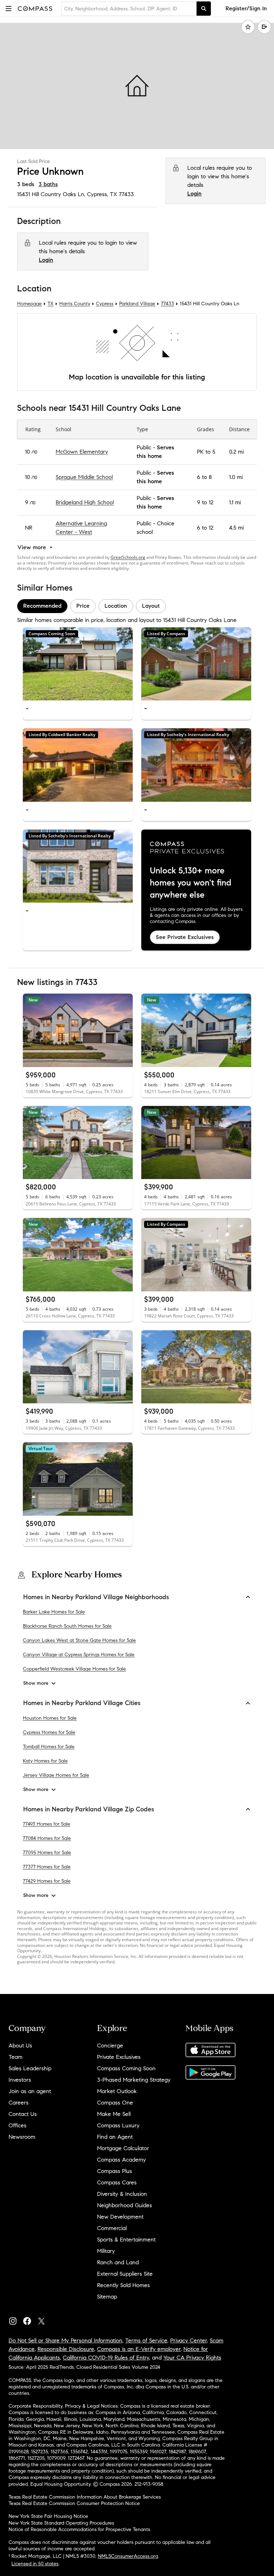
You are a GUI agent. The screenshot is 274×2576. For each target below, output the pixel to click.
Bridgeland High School (85, 502)
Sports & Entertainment (126, 2240)
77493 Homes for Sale (47, 1824)
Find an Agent (115, 2137)
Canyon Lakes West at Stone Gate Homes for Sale (79, 1641)
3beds (26, 184)
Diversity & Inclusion (122, 2194)
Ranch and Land (118, 2262)
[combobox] (129, 9)
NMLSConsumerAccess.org (128, 2556)
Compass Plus (115, 2171)
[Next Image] (125, 664)
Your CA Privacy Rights (192, 2358)
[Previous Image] (31, 664)
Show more (36, 1684)
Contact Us (23, 2114)
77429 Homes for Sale (47, 1881)
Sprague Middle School (84, 477)
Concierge (110, 2046)
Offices (17, 2125)
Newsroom (22, 2137)
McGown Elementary (82, 452)
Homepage (29, 304)
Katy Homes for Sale (45, 1761)
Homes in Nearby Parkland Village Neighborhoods (96, 1597)
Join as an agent (30, 2091)
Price (83, 606)
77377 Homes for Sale (47, 1867)
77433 (126, 194)
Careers (19, 2103)
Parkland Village (137, 304)
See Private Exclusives (185, 937)
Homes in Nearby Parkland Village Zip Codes (89, 1809)
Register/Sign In (246, 8)
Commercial (112, 2228)
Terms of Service (146, 2340)
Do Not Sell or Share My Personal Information (65, 2340)
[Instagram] (16, 2319)
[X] (44, 2319)
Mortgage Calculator (123, 2148)
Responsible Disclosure (66, 2349)
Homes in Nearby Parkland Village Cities (82, 1703)
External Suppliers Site (125, 2274)
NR (29, 528)
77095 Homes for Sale (47, 1853)
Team (16, 2057)
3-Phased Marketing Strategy (134, 2080)
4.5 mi (236, 528)
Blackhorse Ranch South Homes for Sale (67, 1626)
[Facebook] (30, 2319)
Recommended (42, 606)
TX (50, 304)
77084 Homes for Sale (47, 1839)
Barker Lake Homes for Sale (54, 1612)
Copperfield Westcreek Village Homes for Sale (74, 1669)
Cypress (105, 304)
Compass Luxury (118, 2125)
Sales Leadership (30, 2068)
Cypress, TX (102, 194)
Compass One (115, 2103)
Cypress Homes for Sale (49, 1732)
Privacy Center (189, 2340)
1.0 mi (236, 477)
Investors (20, 2080)
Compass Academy (121, 2160)
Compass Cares (117, 2182)
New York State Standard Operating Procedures (61, 2523)
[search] (204, 9)
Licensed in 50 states (35, 2564)
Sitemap (107, 2297)
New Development (120, 2217)
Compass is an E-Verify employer (139, 2349)
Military (106, 2251)
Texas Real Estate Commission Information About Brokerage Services (85, 2497)
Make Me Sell (114, 2114)
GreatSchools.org (128, 557)
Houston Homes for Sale (50, 1718)
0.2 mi (236, 452)
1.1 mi (235, 502)
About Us (20, 2046)
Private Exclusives (119, 2057)
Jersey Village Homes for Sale (56, 1775)
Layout (151, 606)
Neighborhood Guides (125, 2205)
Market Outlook (117, 2091)
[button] (9, 8)
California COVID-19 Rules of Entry (106, 2358)
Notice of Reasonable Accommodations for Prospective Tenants (79, 2529)
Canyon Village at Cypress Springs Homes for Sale (79, 1655)
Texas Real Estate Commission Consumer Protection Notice (74, 2503)
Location (116, 606)
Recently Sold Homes (123, 2285)
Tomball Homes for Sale (49, 1747)
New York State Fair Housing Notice (48, 2516)
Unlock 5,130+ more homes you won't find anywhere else (191, 883)
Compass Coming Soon (126, 2068)
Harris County (75, 304)
